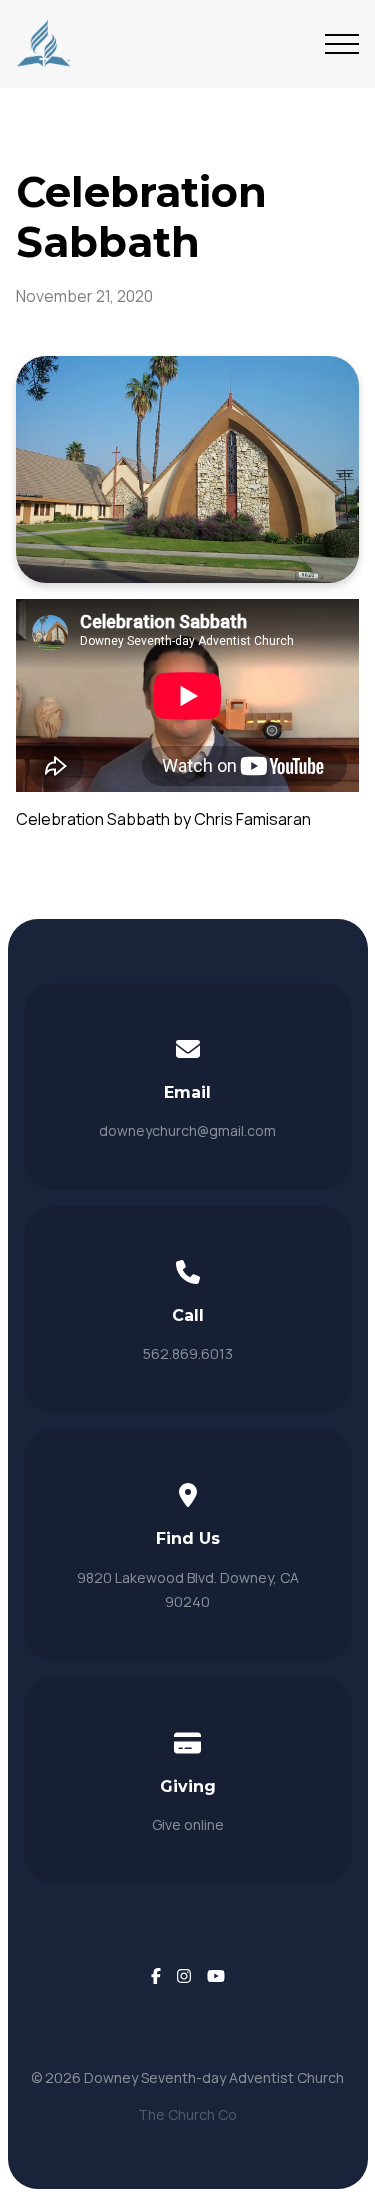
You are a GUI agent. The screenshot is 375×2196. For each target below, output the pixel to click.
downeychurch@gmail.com (187, 1130)
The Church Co (187, 2114)
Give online (188, 1824)
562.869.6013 (188, 1353)
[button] (342, 44)
